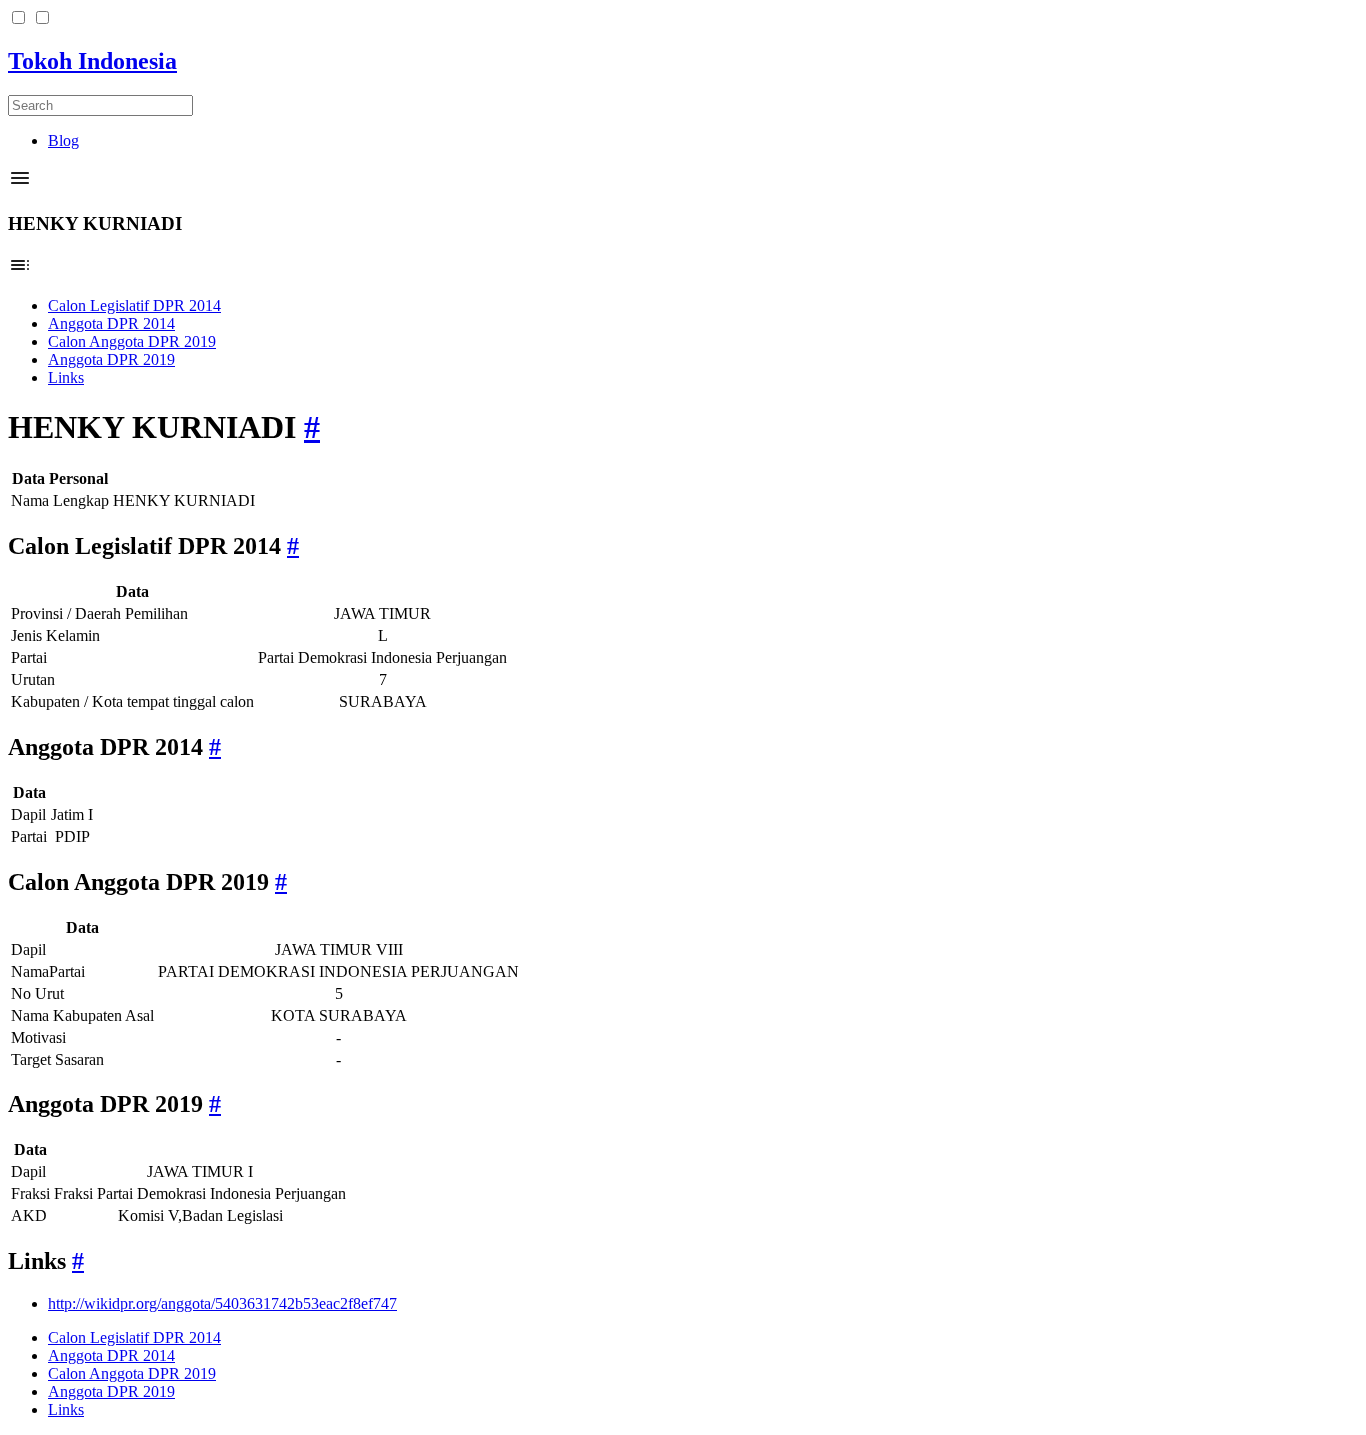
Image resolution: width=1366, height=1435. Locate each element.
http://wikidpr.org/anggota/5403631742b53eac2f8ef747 (222, 1303)
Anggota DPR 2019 (111, 359)
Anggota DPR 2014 (111, 323)
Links (66, 377)
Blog (63, 140)
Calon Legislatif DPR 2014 (134, 305)
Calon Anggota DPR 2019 (132, 341)
